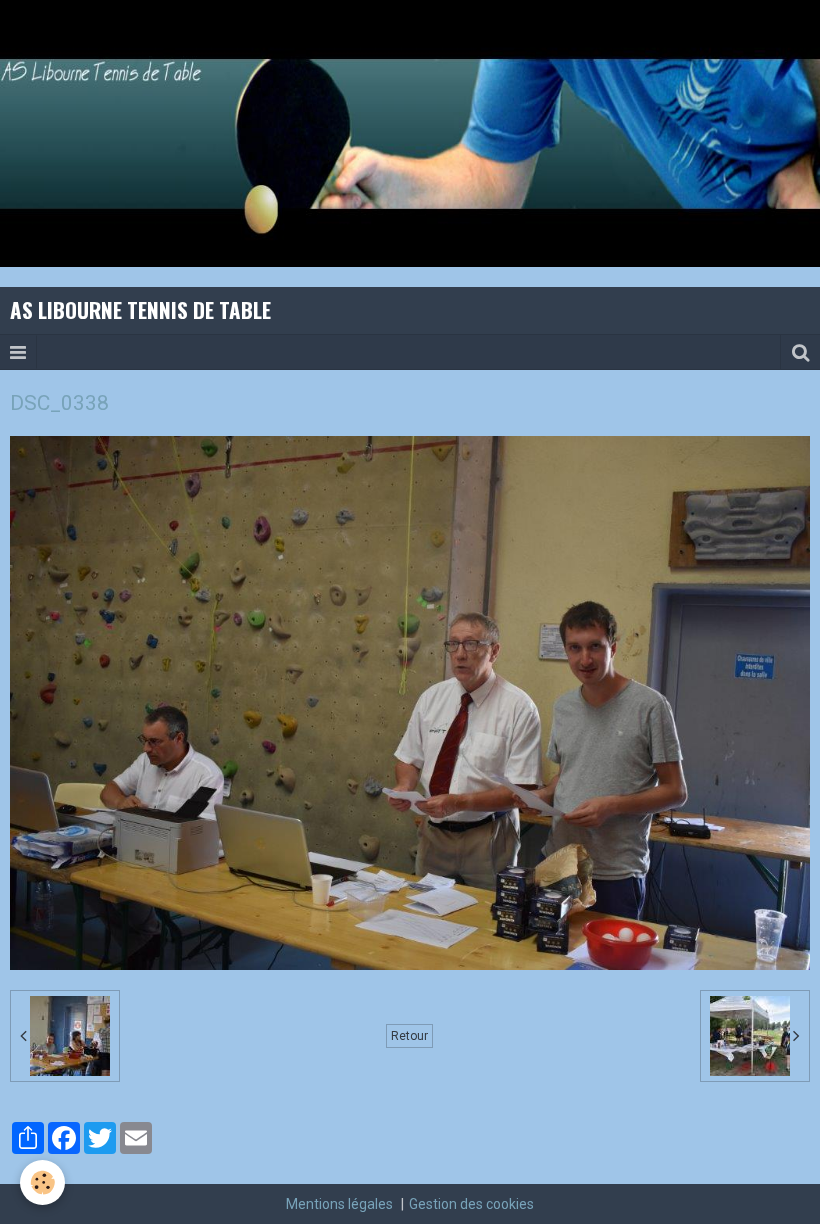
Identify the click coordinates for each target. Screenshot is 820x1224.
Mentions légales (339, 1204)
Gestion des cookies (471, 1204)
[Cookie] (42, 1182)
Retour (409, 1036)
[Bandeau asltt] (410, 132)
